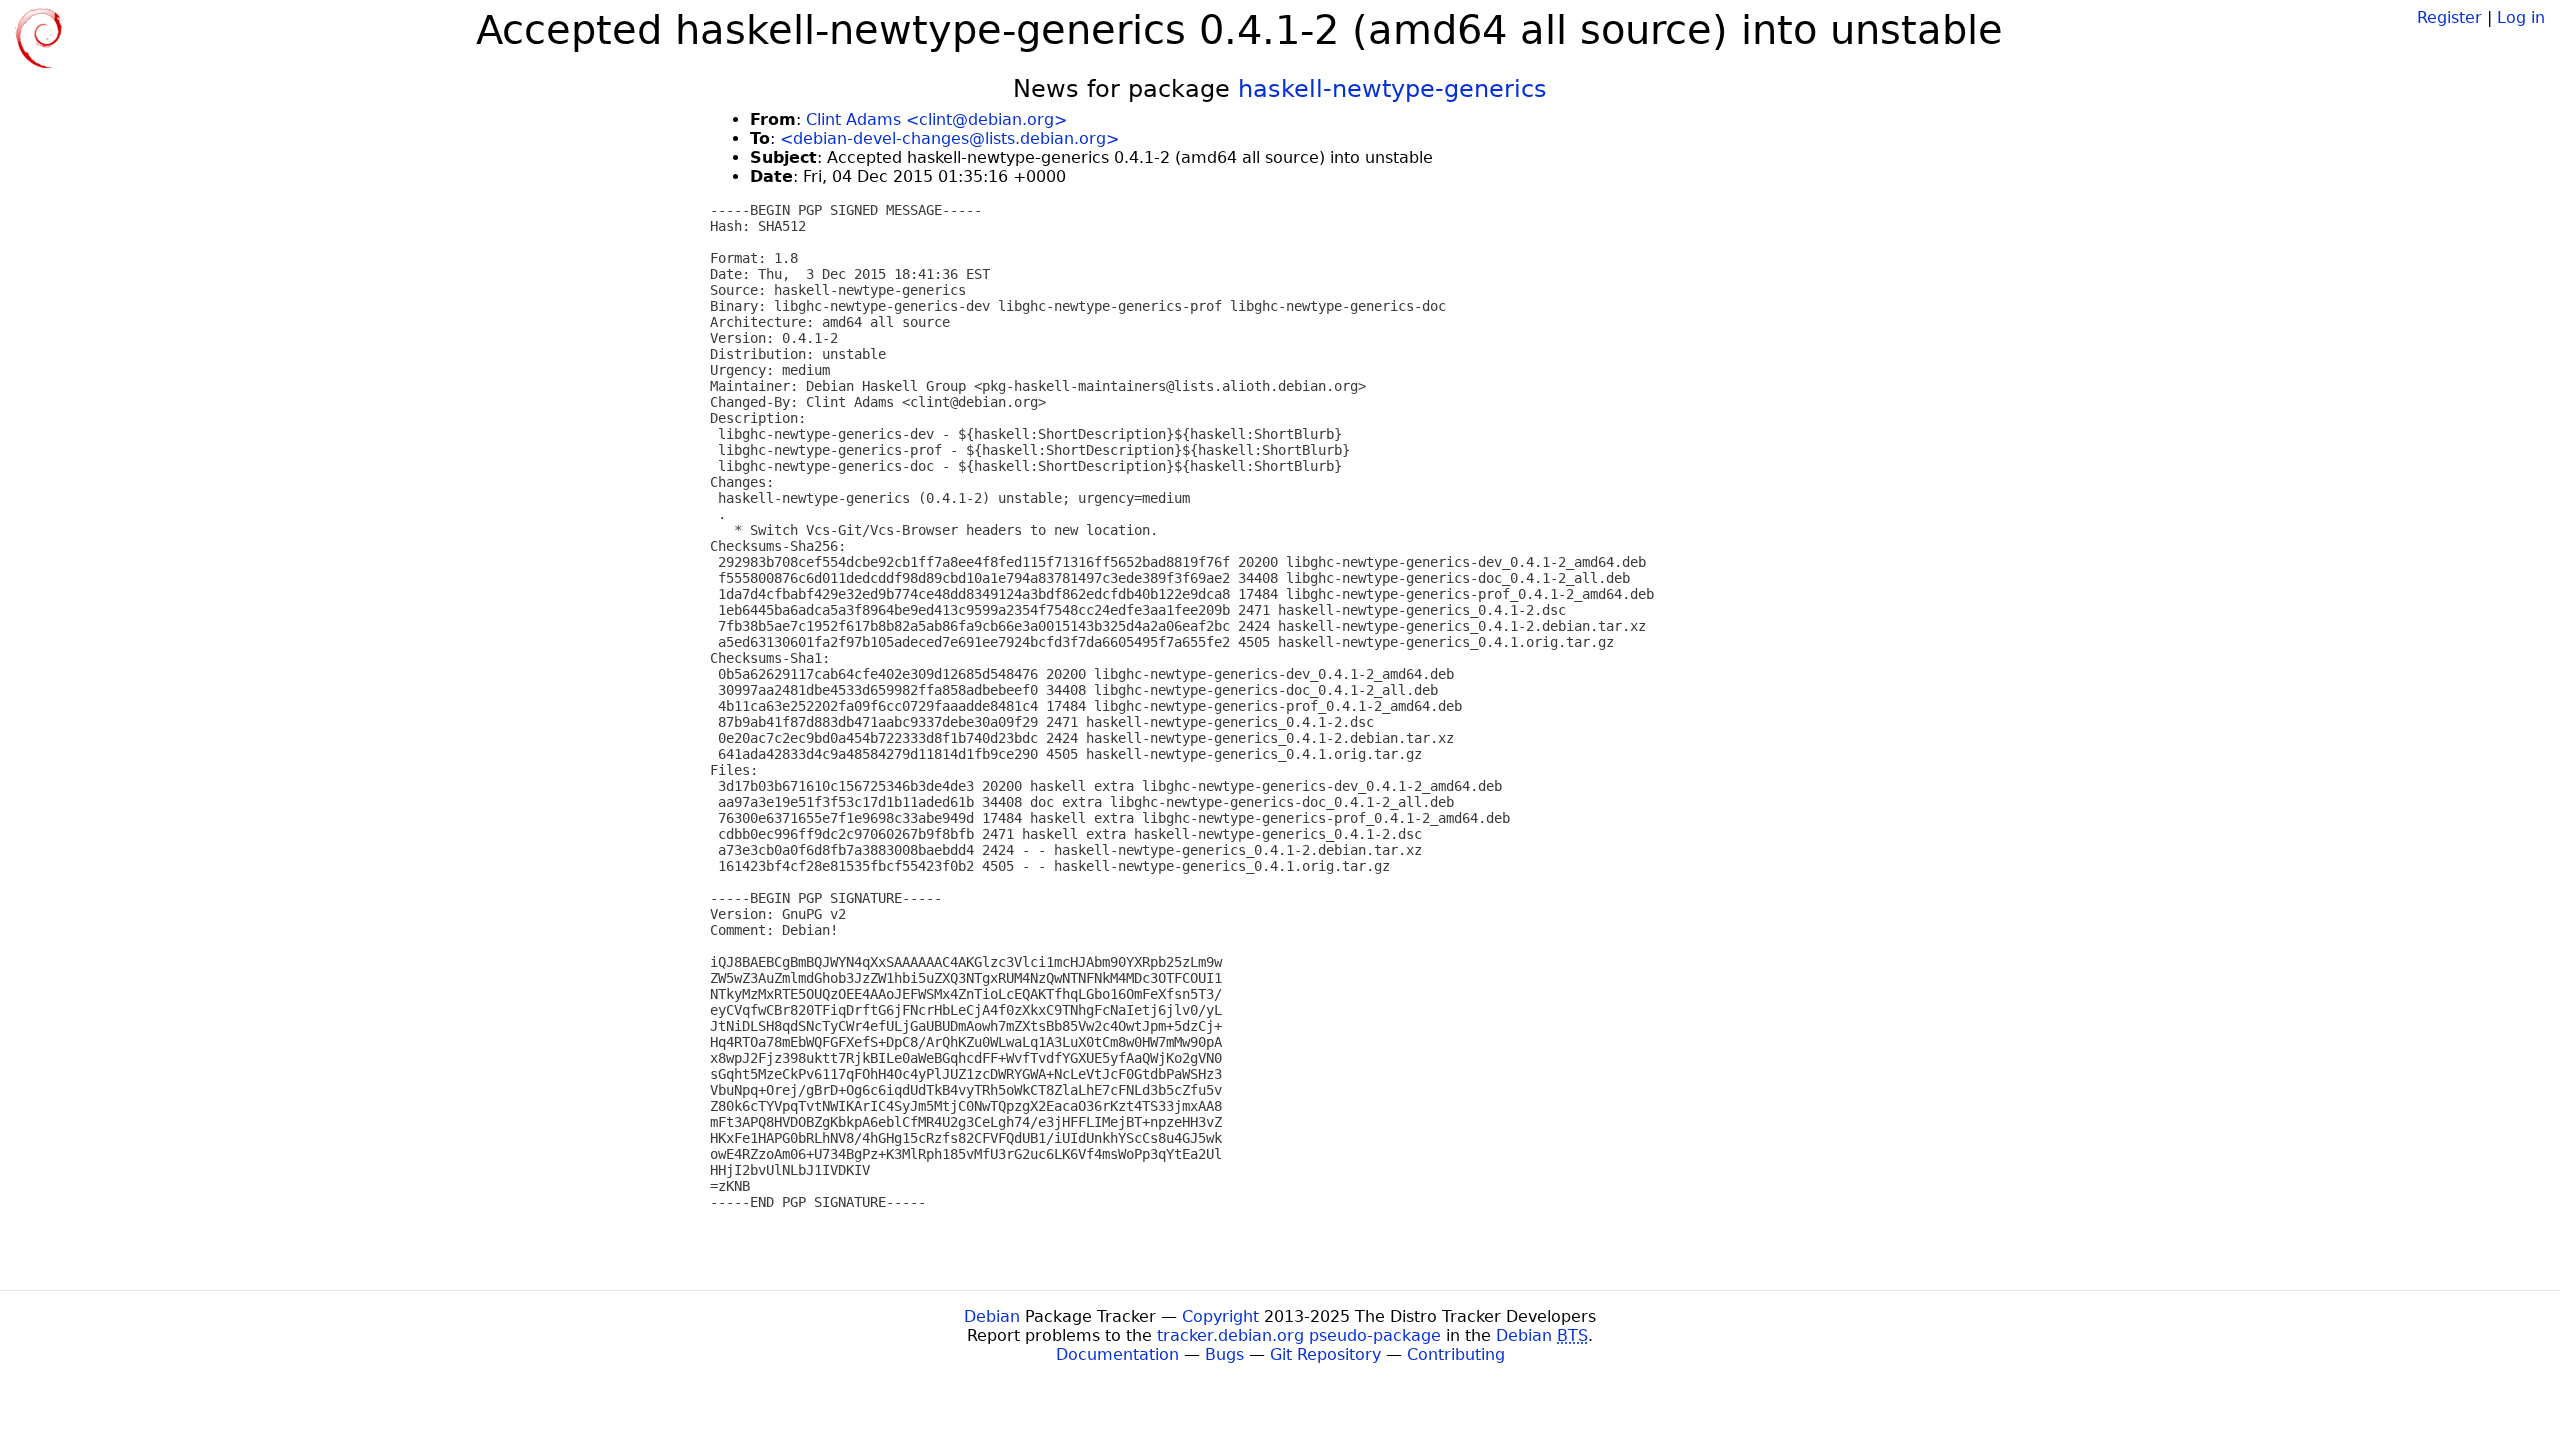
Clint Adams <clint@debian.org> (936, 119)
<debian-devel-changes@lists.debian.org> (949, 138)
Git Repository (1325, 1354)
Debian (992, 1316)
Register (2449, 17)
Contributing (1456, 1354)
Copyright (1220, 1316)
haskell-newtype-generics (1392, 89)
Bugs (1224, 1354)
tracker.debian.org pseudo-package (1299, 1335)
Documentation (1117, 1354)
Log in (2521, 17)
